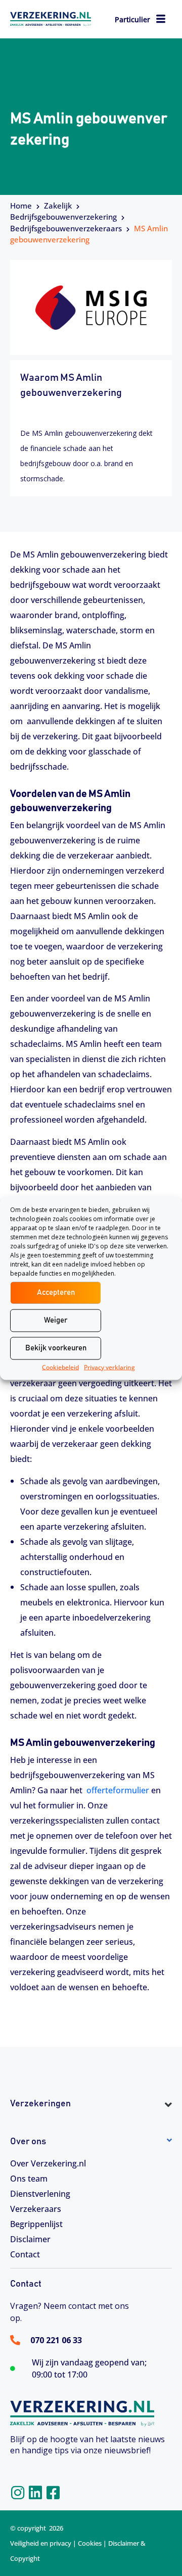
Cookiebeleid (60, 1367)
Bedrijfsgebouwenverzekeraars (66, 228)
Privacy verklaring (109, 1367)
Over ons (28, 2142)
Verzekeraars (36, 2209)
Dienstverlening (40, 2194)
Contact (25, 2254)
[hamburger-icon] (161, 20)
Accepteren (56, 1293)
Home (21, 206)
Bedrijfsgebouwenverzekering (63, 217)
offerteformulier (118, 1790)
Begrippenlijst (36, 2224)
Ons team (29, 2179)
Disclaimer (30, 2239)
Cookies (90, 2543)
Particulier (132, 19)
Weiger (56, 1320)
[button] (91, 2122)
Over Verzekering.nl (48, 2163)
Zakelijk (58, 206)
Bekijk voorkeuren (56, 1348)
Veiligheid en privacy (41, 2543)
